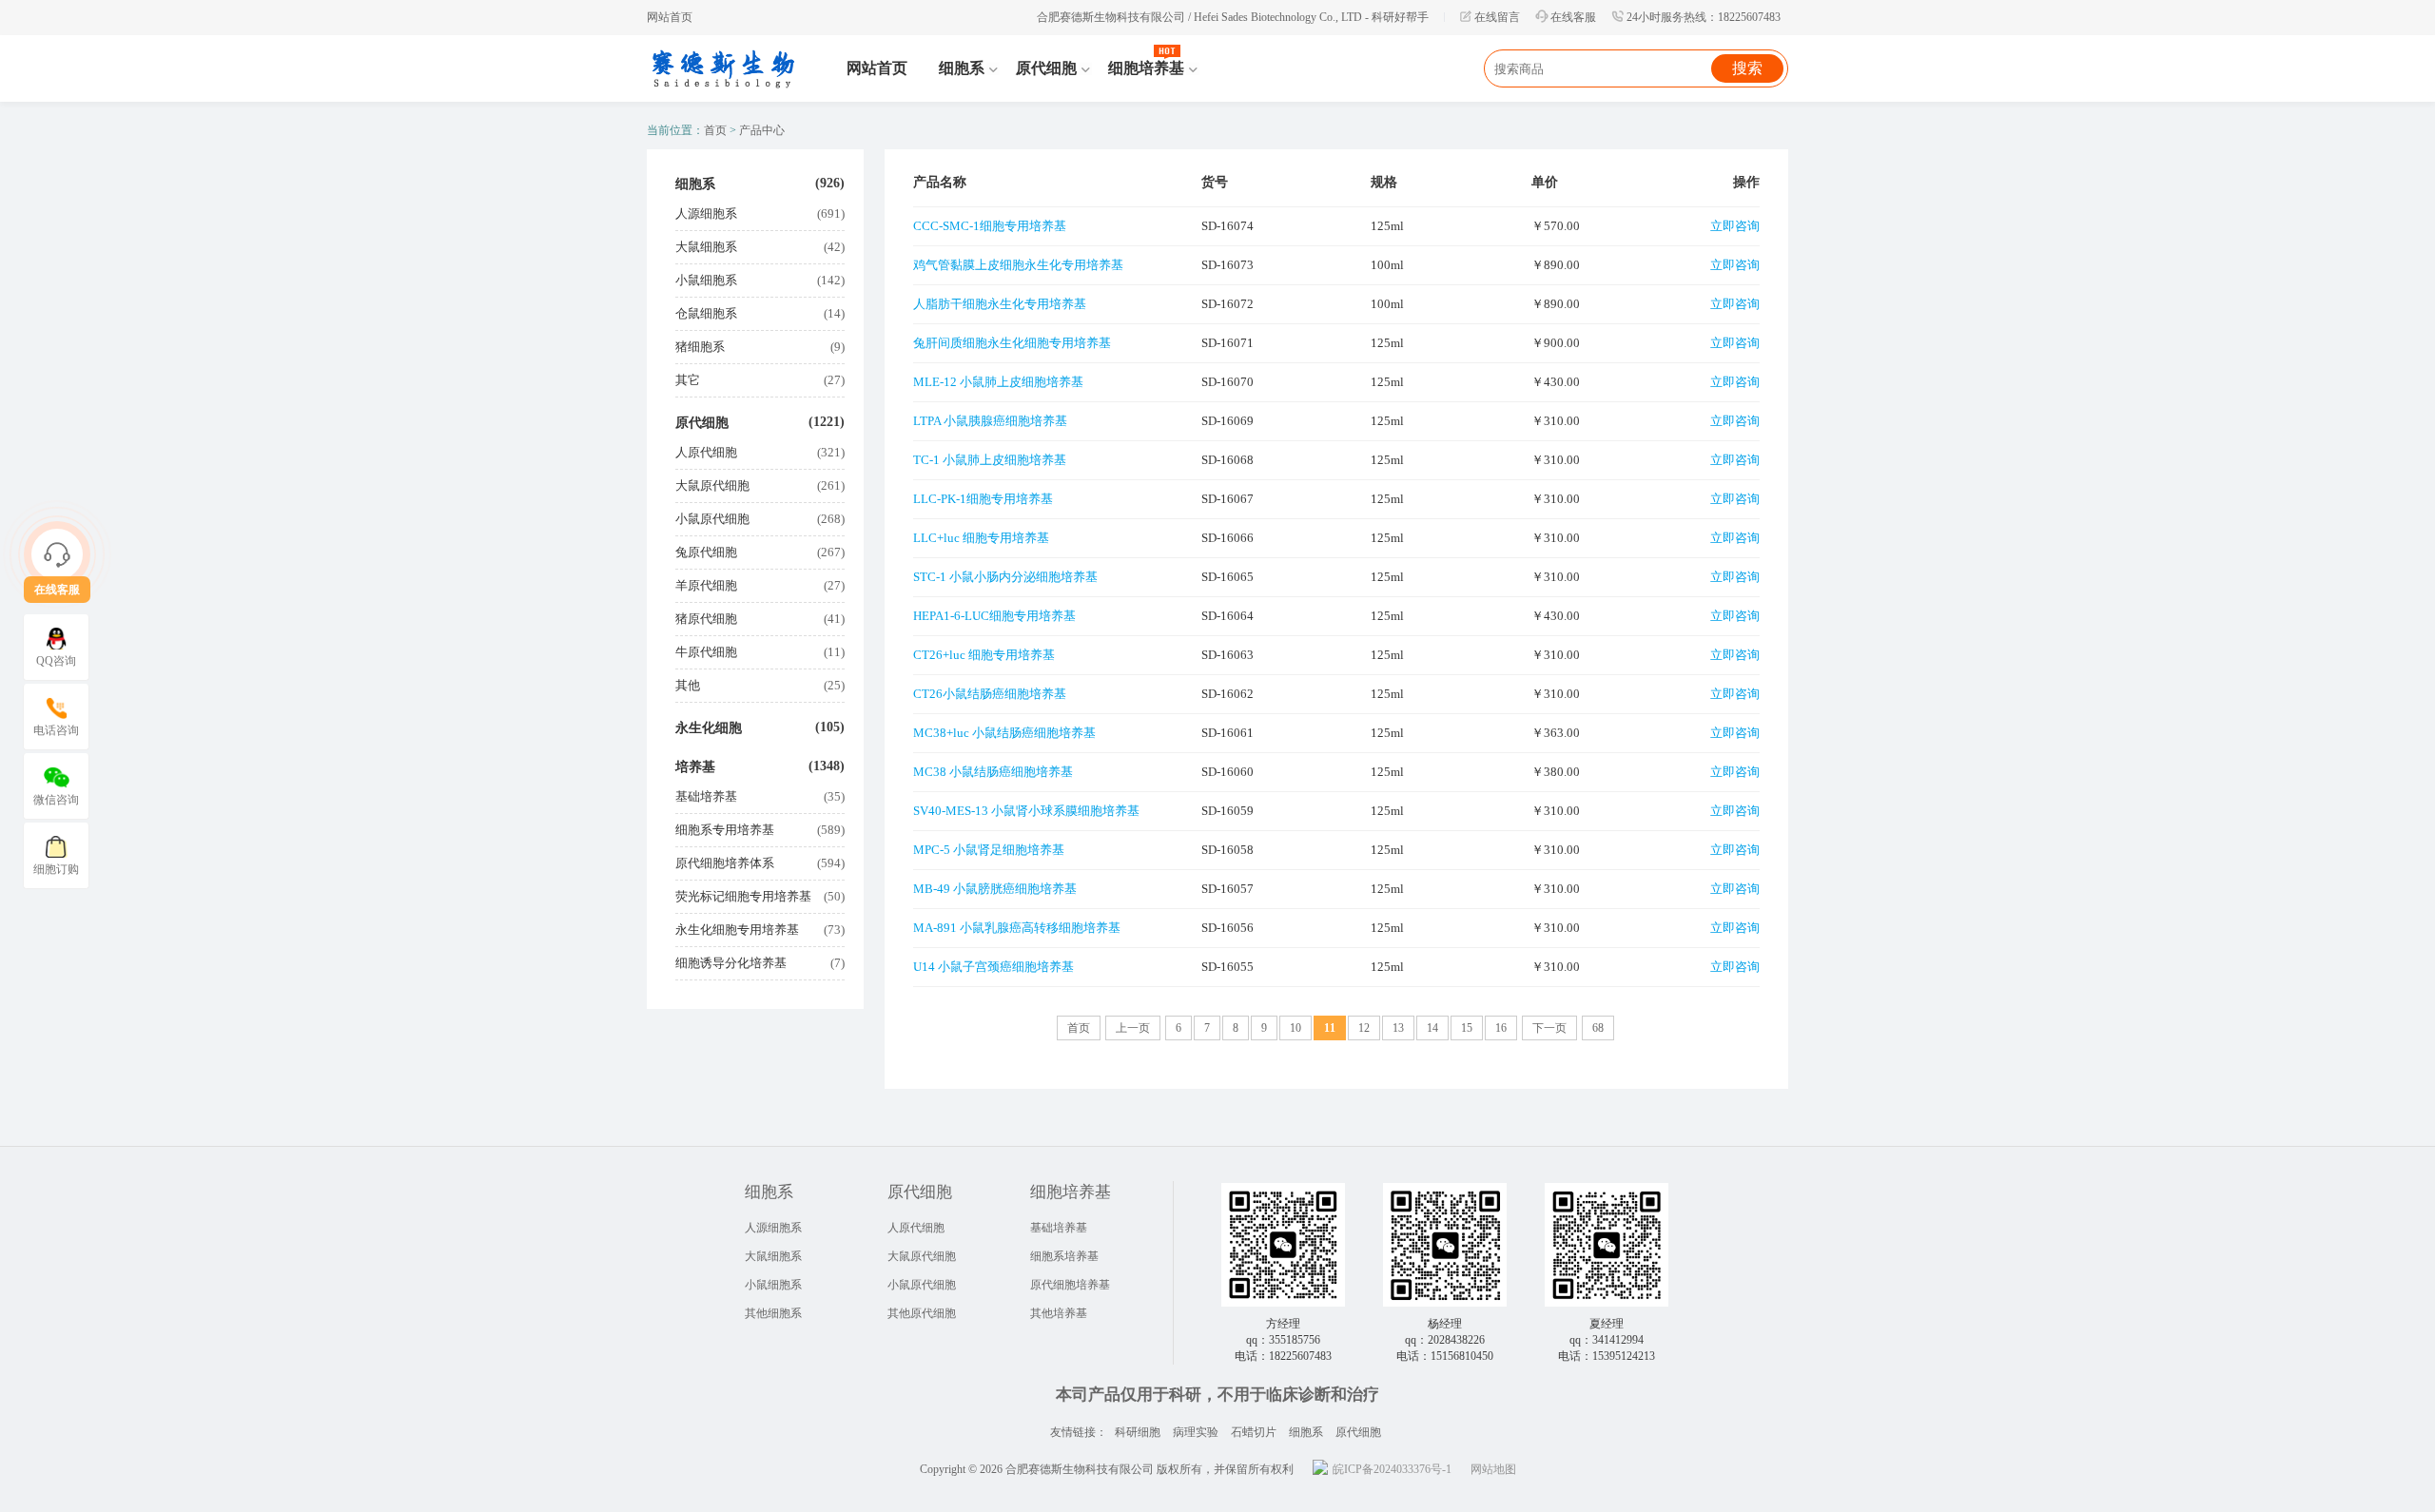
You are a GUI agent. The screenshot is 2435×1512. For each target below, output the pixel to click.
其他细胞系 (773, 1313)
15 (1467, 1028)
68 (1598, 1028)
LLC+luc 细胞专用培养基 (981, 538)
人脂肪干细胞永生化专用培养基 (1000, 304)
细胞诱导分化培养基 (731, 963)
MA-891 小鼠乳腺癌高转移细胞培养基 (1017, 928)
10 (1295, 1028)
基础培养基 (706, 796)
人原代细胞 (706, 452)
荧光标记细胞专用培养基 (743, 896)
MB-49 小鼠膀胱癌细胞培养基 (995, 889)
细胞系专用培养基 (725, 830)
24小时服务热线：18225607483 (1704, 17)
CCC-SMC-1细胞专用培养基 (990, 226)
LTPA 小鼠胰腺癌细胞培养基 (990, 421)
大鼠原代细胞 (712, 485)
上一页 (1133, 1028)
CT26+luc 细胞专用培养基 (984, 655)
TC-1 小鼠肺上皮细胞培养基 (990, 460)
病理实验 (1196, 1432)
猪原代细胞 (706, 619)
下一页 (1549, 1028)
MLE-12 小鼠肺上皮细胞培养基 (998, 382)
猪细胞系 (700, 347)
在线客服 (1573, 17)
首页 (715, 130)
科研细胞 (1138, 1432)
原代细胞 (702, 423)
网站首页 (670, 17)
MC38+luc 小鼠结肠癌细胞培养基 (1004, 733)
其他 (688, 685)
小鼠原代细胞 (712, 519)
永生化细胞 (709, 728)
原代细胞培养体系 (725, 863)
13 (1398, 1028)
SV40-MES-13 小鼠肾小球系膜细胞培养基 (1026, 811)
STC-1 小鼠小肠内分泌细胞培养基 (1005, 577)
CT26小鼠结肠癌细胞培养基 (990, 694)
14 (1432, 1028)
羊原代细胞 (706, 585)
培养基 (695, 767)
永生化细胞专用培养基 (737, 930)
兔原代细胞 (706, 552)
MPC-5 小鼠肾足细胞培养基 (989, 850)
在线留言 (1497, 17)
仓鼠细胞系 (706, 313)
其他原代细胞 (922, 1313)
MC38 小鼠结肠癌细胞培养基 (993, 772)
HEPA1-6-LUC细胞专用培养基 (994, 616)
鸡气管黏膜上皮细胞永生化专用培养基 (1018, 265)
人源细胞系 (706, 213)
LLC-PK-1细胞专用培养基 (983, 499)
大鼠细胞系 (706, 247)
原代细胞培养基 (1070, 1285)
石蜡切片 (1254, 1432)
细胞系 (695, 184)
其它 (688, 380)
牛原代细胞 (706, 652)
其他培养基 (1059, 1313)
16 (1501, 1028)
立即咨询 (1735, 226)
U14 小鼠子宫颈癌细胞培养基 (993, 967)
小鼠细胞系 (706, 280)
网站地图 (1493, 1469)
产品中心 (762, 130)
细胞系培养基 (1064, 1256)
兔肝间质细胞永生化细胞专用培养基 (1012, 343)
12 (1364, 1028)
